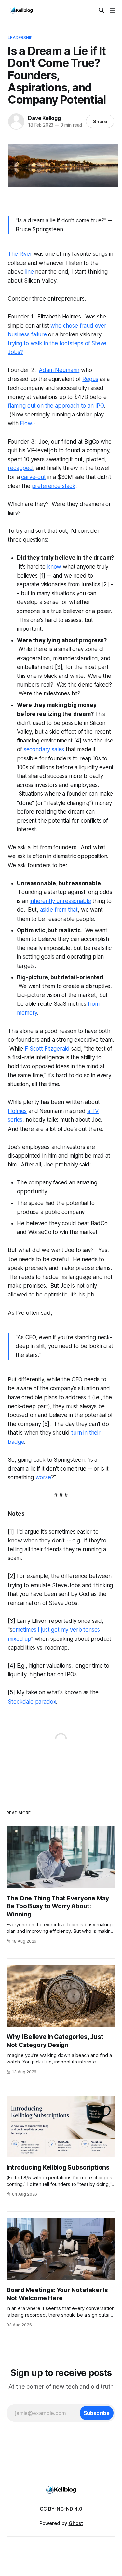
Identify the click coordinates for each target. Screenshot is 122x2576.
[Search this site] (102, 10)
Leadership (20, 37)
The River (20, 254)
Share (100, 121)
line (29, 272)
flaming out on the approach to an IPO (56, 406)
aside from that (59, 910)
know (54, 567)
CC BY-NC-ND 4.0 (61, 2509)
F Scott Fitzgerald (47, 1049)
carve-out (33, 477)
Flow (26, 423)
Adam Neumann (59, 370)
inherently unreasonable (60, 901)
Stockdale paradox (32, 1702)
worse (43, 1477)
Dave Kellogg (44, 118)
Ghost (76, 2523)
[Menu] (113, 10)
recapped (20, 468)
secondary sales (44, 749)
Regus (90, 379)
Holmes (17, 1111)
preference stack (54, 486)
